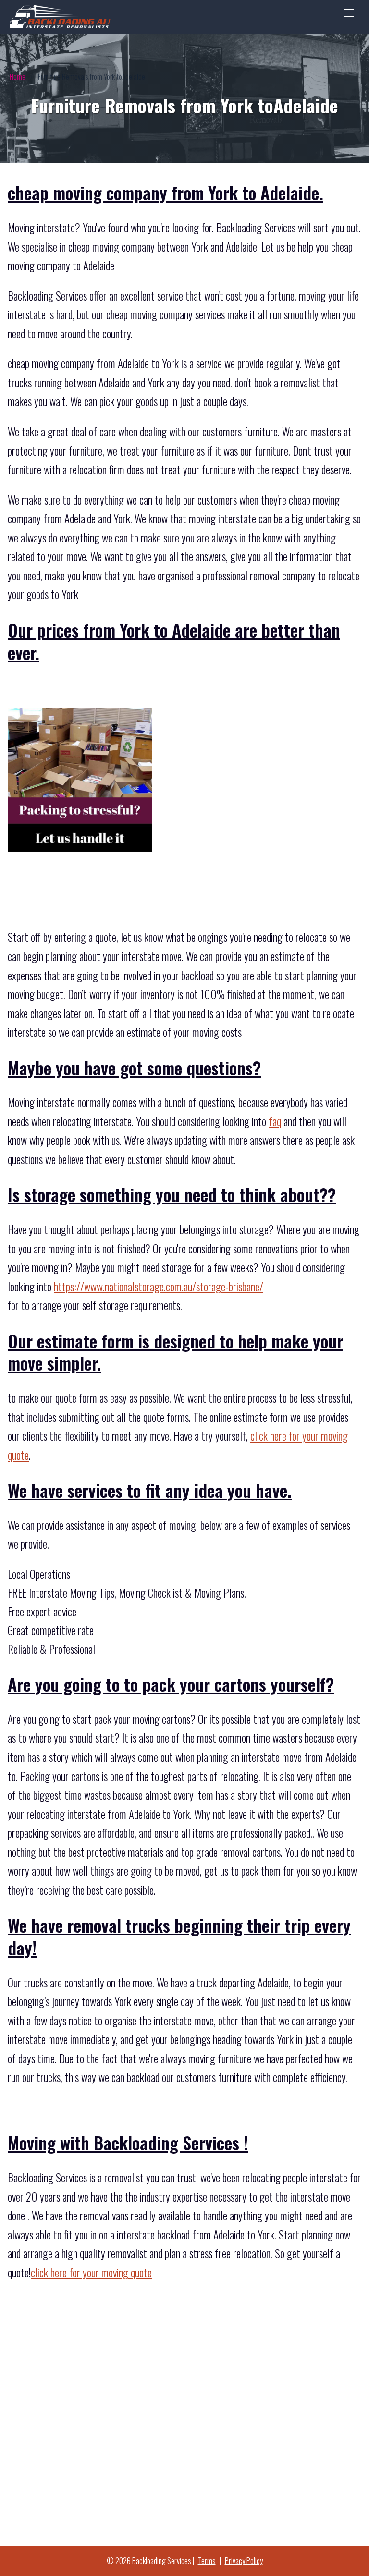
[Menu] (349, 17)
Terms (207, 2561)
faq (275, 1121)
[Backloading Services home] (60, 17)
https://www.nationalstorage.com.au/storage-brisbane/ (159, 1287)
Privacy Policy (244, 2561)
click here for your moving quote (91, 2273)
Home (18, 76)
